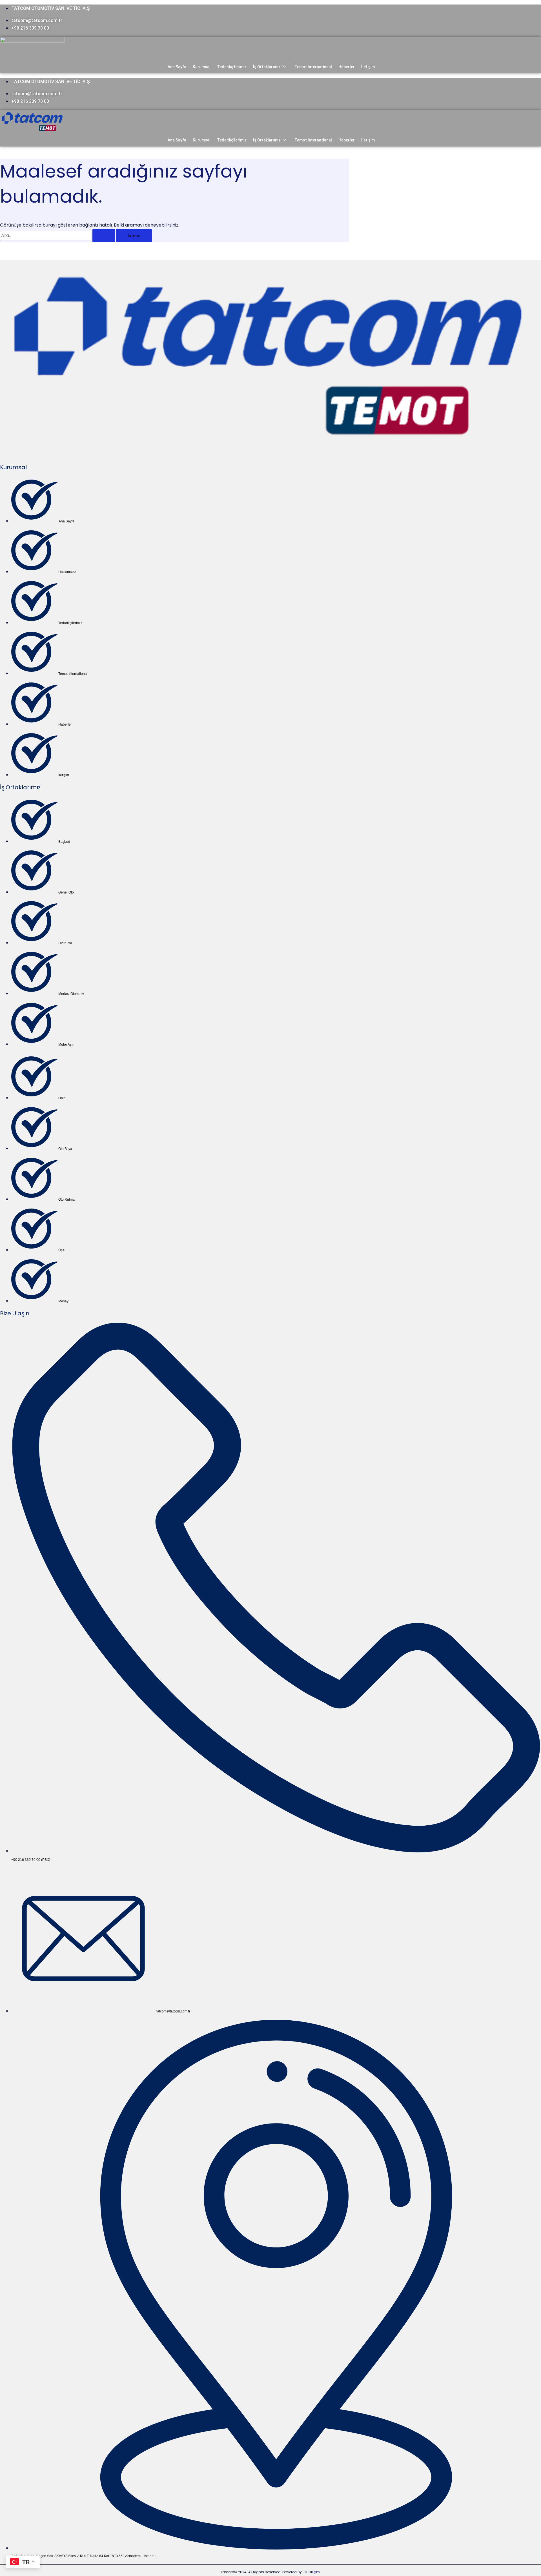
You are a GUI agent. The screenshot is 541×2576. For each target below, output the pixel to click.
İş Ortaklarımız (267, 67)
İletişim (368, 67)
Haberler (347, 67)
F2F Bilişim (311, 2572)
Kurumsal (202, 67)
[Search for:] (58, 235)
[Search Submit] (104, 236)
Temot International (313, 67)
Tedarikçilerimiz (232, 67)
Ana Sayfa (177, 67)
